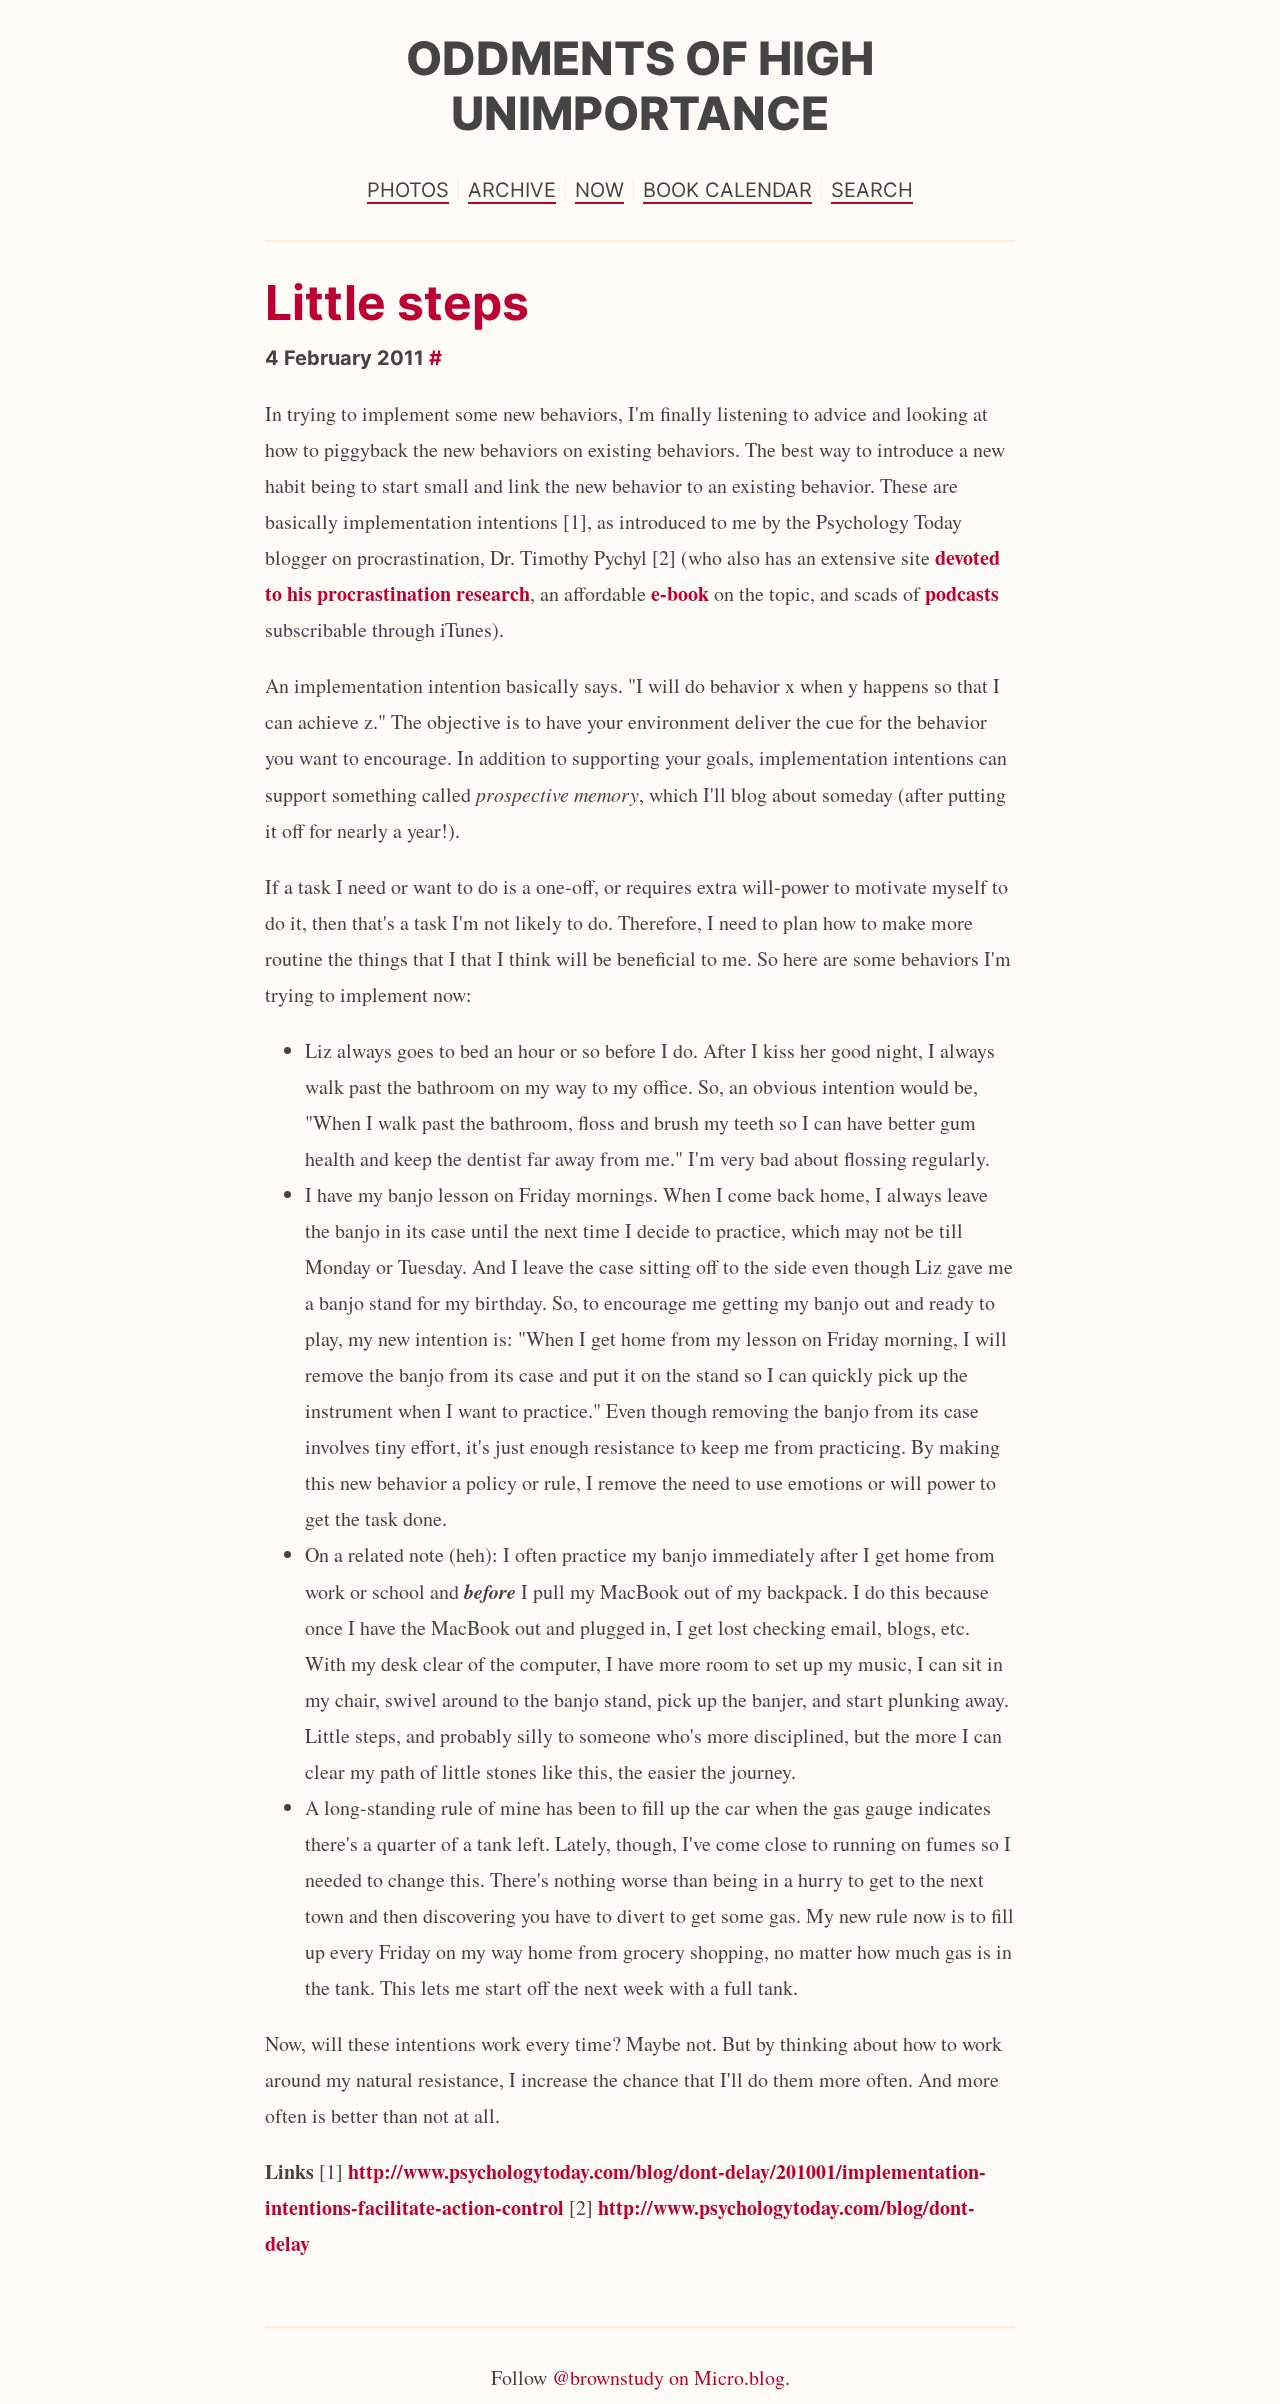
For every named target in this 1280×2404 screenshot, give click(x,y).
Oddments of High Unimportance (640, 85)
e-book (680, 593)
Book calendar (727, 190)
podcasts (962, 593)
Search (872, 190)
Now (599, 190)
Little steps (397, 302)
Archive (512, 190)
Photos (408, 190)
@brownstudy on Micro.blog (668, 2377)
